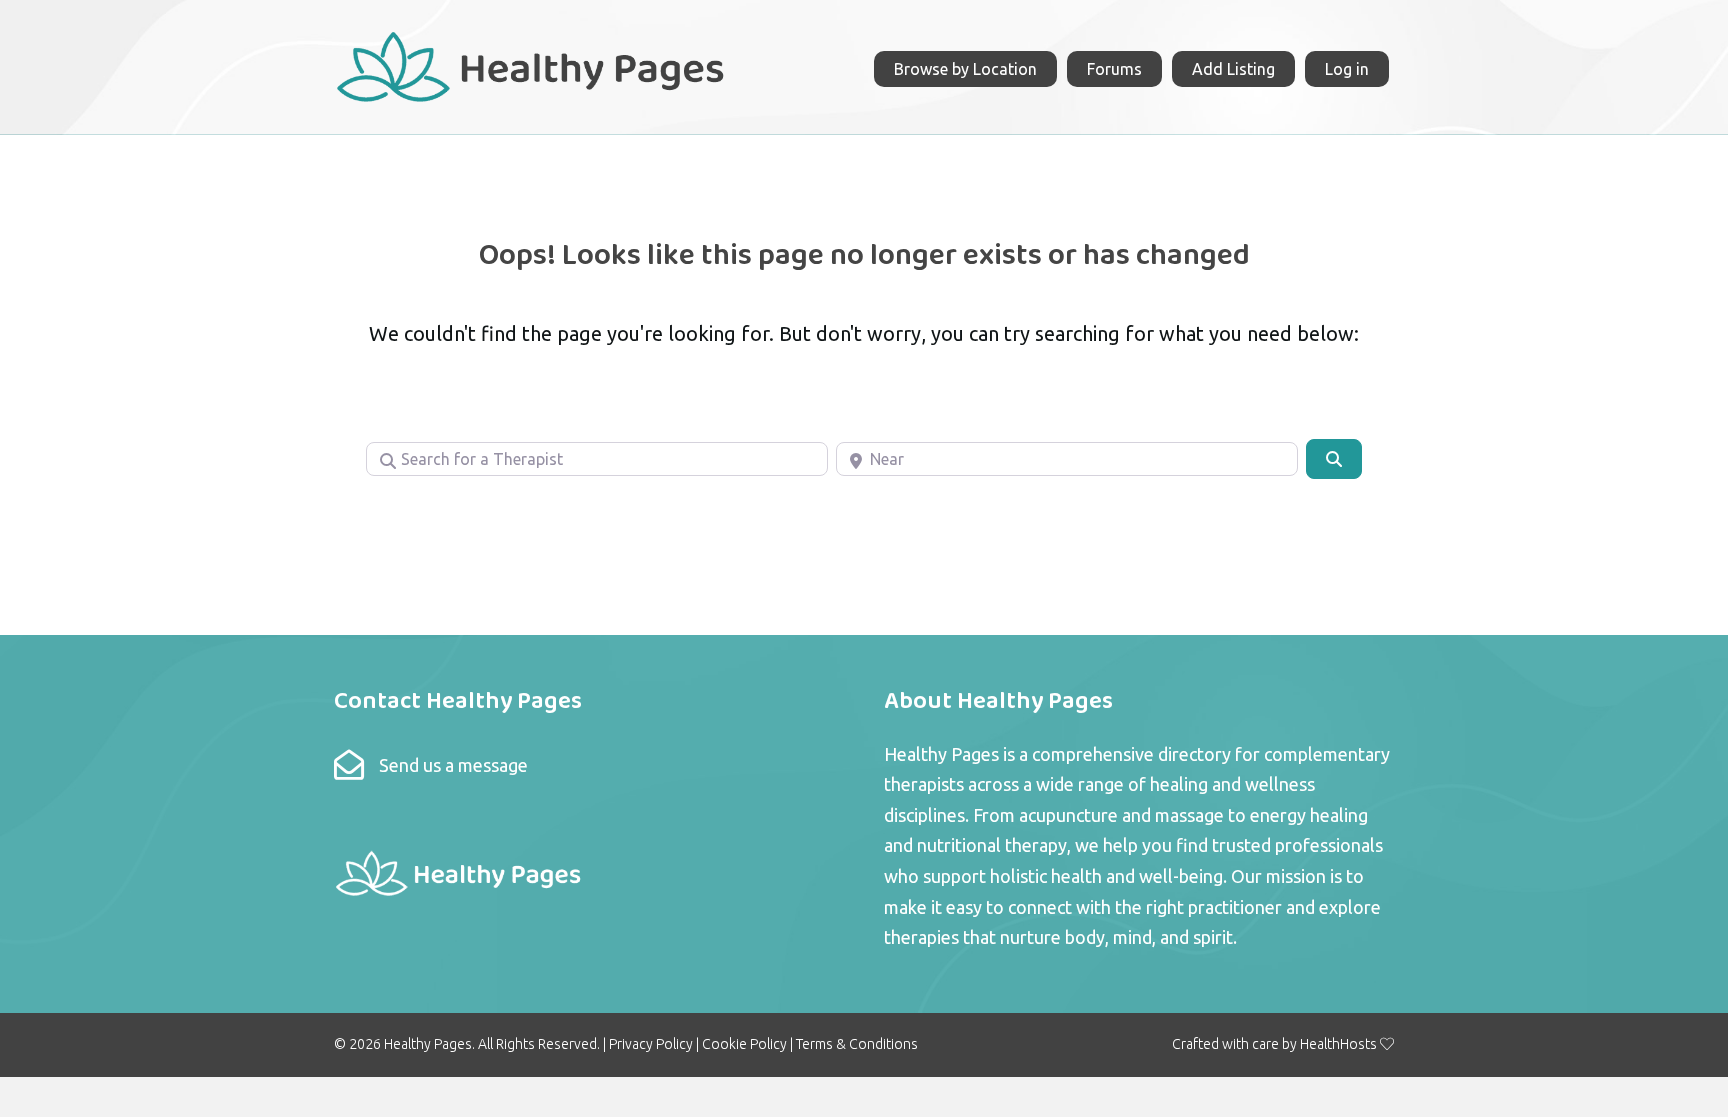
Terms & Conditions (857, 1044)
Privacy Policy (651, 1044)
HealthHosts (1338, 1044)
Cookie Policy (744, 1044)
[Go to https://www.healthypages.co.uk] (531, 64)
